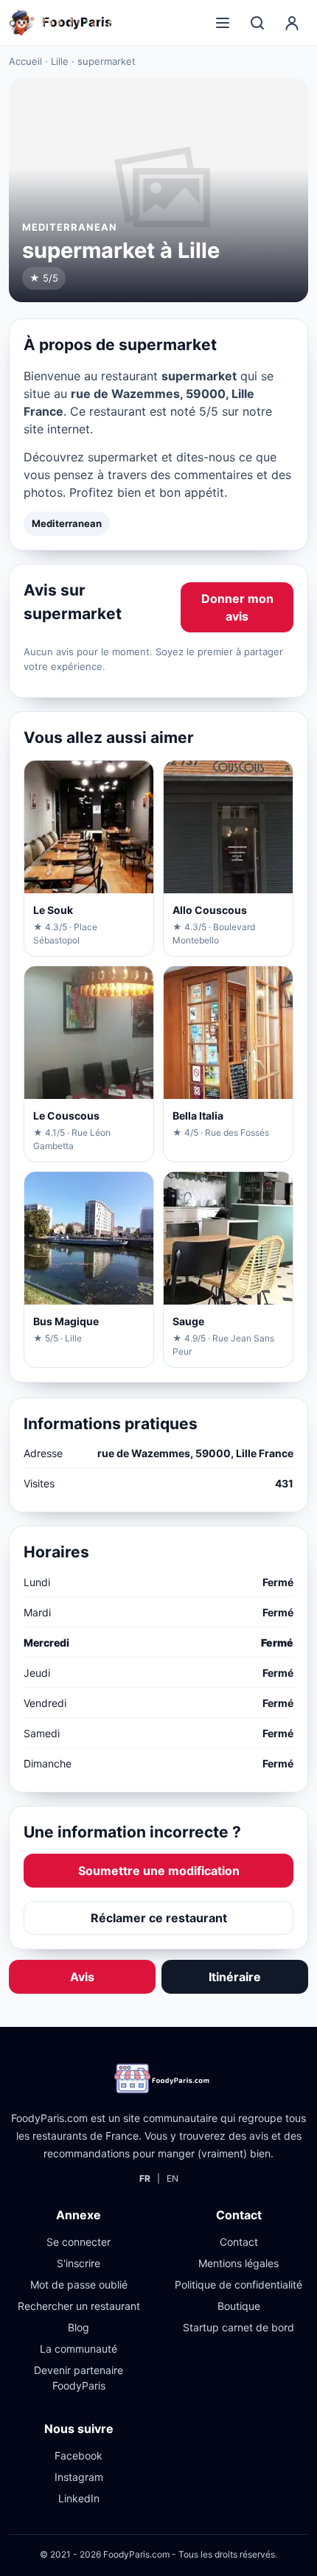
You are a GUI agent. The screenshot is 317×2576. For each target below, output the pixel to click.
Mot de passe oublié (79, 2284)
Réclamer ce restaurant (159, 1918)
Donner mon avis (237, 607)
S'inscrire (79, 2263)
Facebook (79, 2455)
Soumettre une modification (159, 1871)
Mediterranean (67, 523)
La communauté (79, 2349)
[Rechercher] (257, 23)
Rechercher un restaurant (79, 2306)
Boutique (239, 2306)
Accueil (25, 61)
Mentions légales (238, 2263)
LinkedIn (79, 2498)
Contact (239, 2242)
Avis (82, 1977)
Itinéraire (235, 1977)
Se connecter (79, 2242)
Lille (60, 61)
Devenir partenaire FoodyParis (79, 2378)
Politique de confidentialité (238, 2284)
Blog (79, 2327)
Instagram (79, 2477)
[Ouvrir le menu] (223, 23)
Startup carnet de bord (238, 2327)
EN (173, 2178)
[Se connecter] (292, 23)
